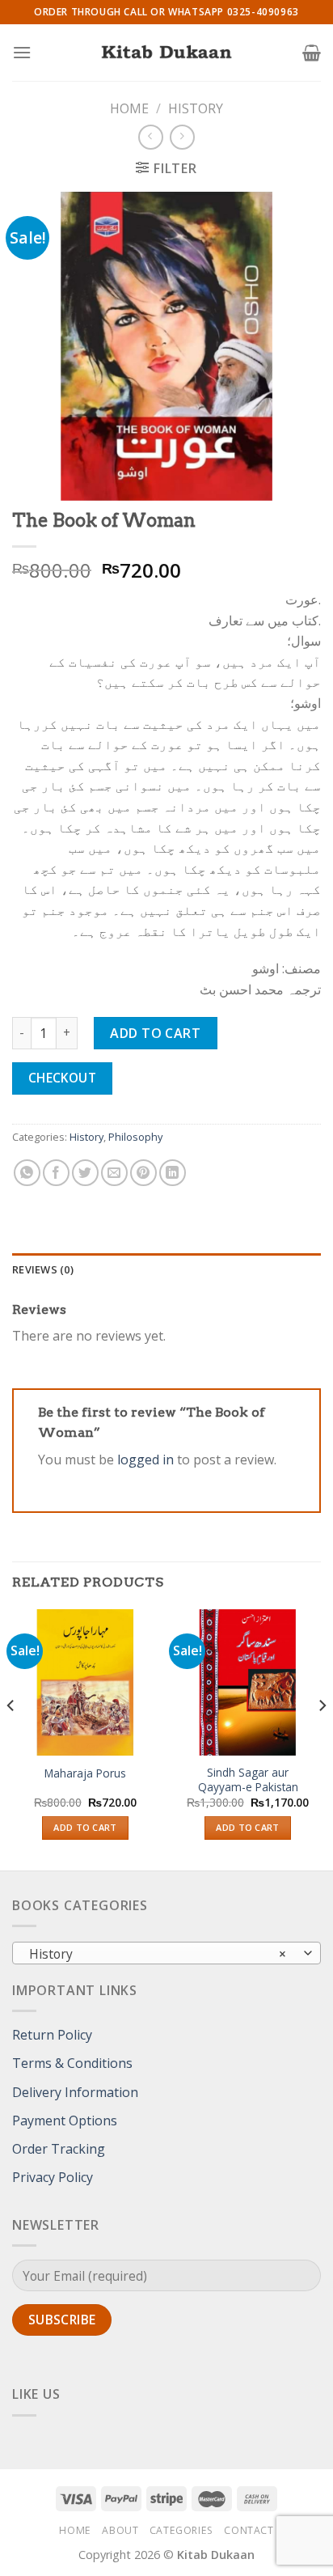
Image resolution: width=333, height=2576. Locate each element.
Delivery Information (75, 2092)
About (120, 2530)
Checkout (63, 1078)
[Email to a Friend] (114, 1173)
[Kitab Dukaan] (166, 53)
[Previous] (11, 1739)
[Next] (322, 1739)
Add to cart (155, 1033)
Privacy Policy (53, 2177)
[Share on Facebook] (56, 1173)
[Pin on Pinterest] (143, 1173)
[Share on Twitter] (85, 1173)
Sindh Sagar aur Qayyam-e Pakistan (248, 1779)
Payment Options (65, 2121)
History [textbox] (158, 1954)
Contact (249, 2530)
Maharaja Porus (85, 1773)
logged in (145, 1460)
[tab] (166, 1269)
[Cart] (312, 53)
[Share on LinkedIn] (173, 1173)
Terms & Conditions (72, 2063)
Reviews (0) (43, 1269)
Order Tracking (59, 2149)
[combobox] (166, 1953)
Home (129, 108)
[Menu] (22, 52)
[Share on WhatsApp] (27, 1173)
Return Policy (52, 2035)
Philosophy (135, 1137)
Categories (181, 2530)
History (196, 108)
